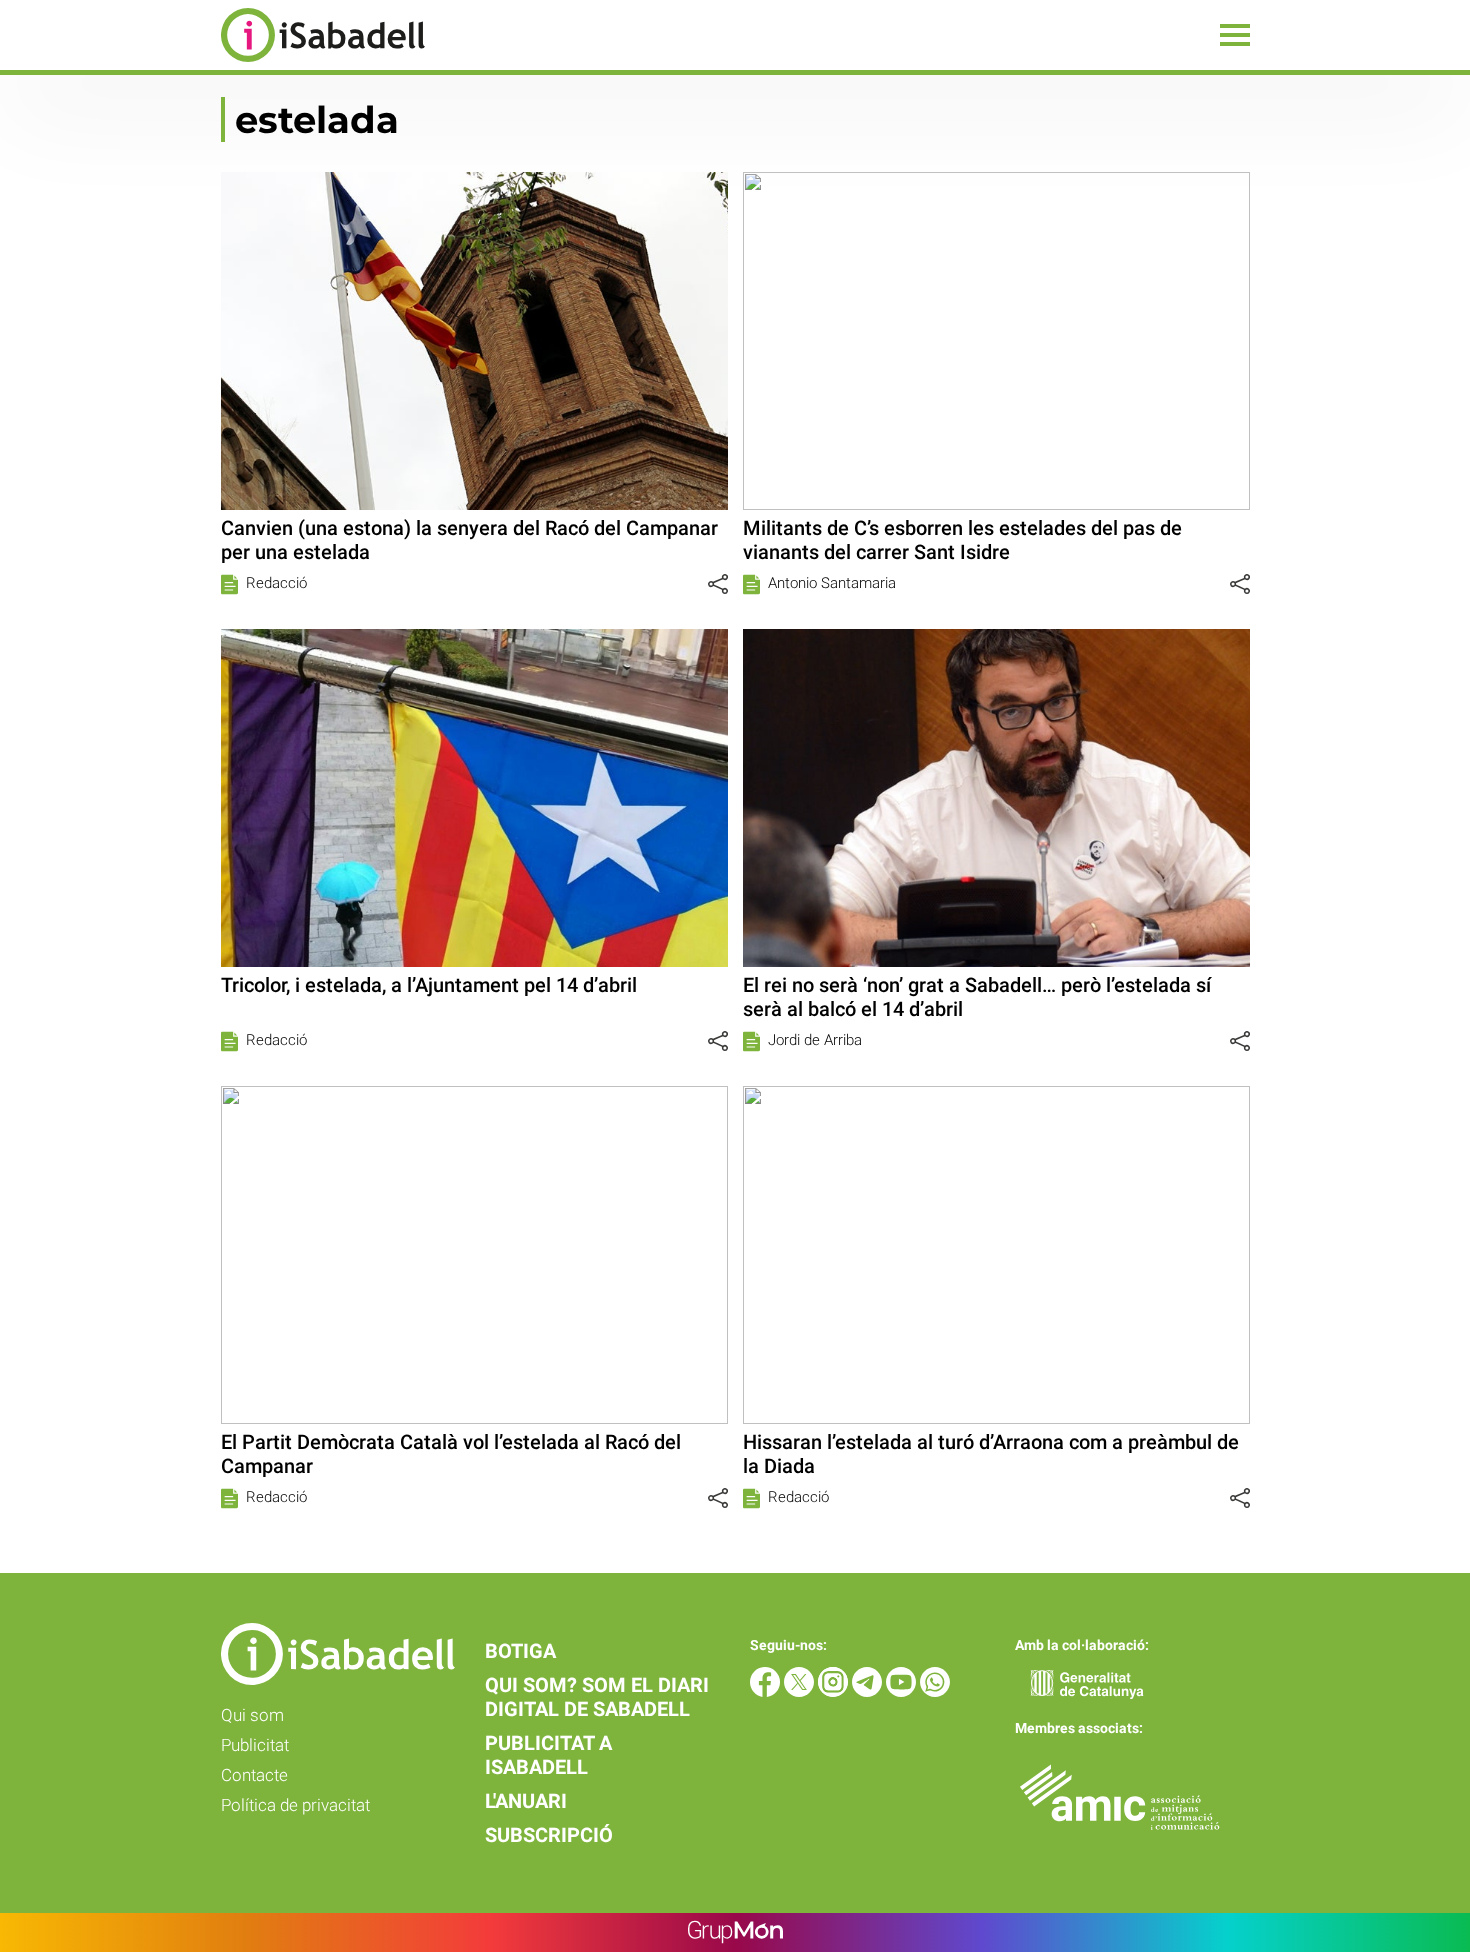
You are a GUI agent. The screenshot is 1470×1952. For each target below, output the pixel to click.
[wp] (935, 1691)
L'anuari (526, 1801)
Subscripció (549, 1835)
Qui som (252, 1715)
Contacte (254, 1775)
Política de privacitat (295, 1805)
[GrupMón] (735, 1932)
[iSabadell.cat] (212, 64)
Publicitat (255, 1745)
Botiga (520, 1651)
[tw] (801, 1691)
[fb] (767, 1691)
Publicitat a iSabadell (548, 1755)
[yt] (903, 1691)
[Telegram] (869, 1691)
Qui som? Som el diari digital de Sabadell (597, 1697)
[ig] (835, 1691)
